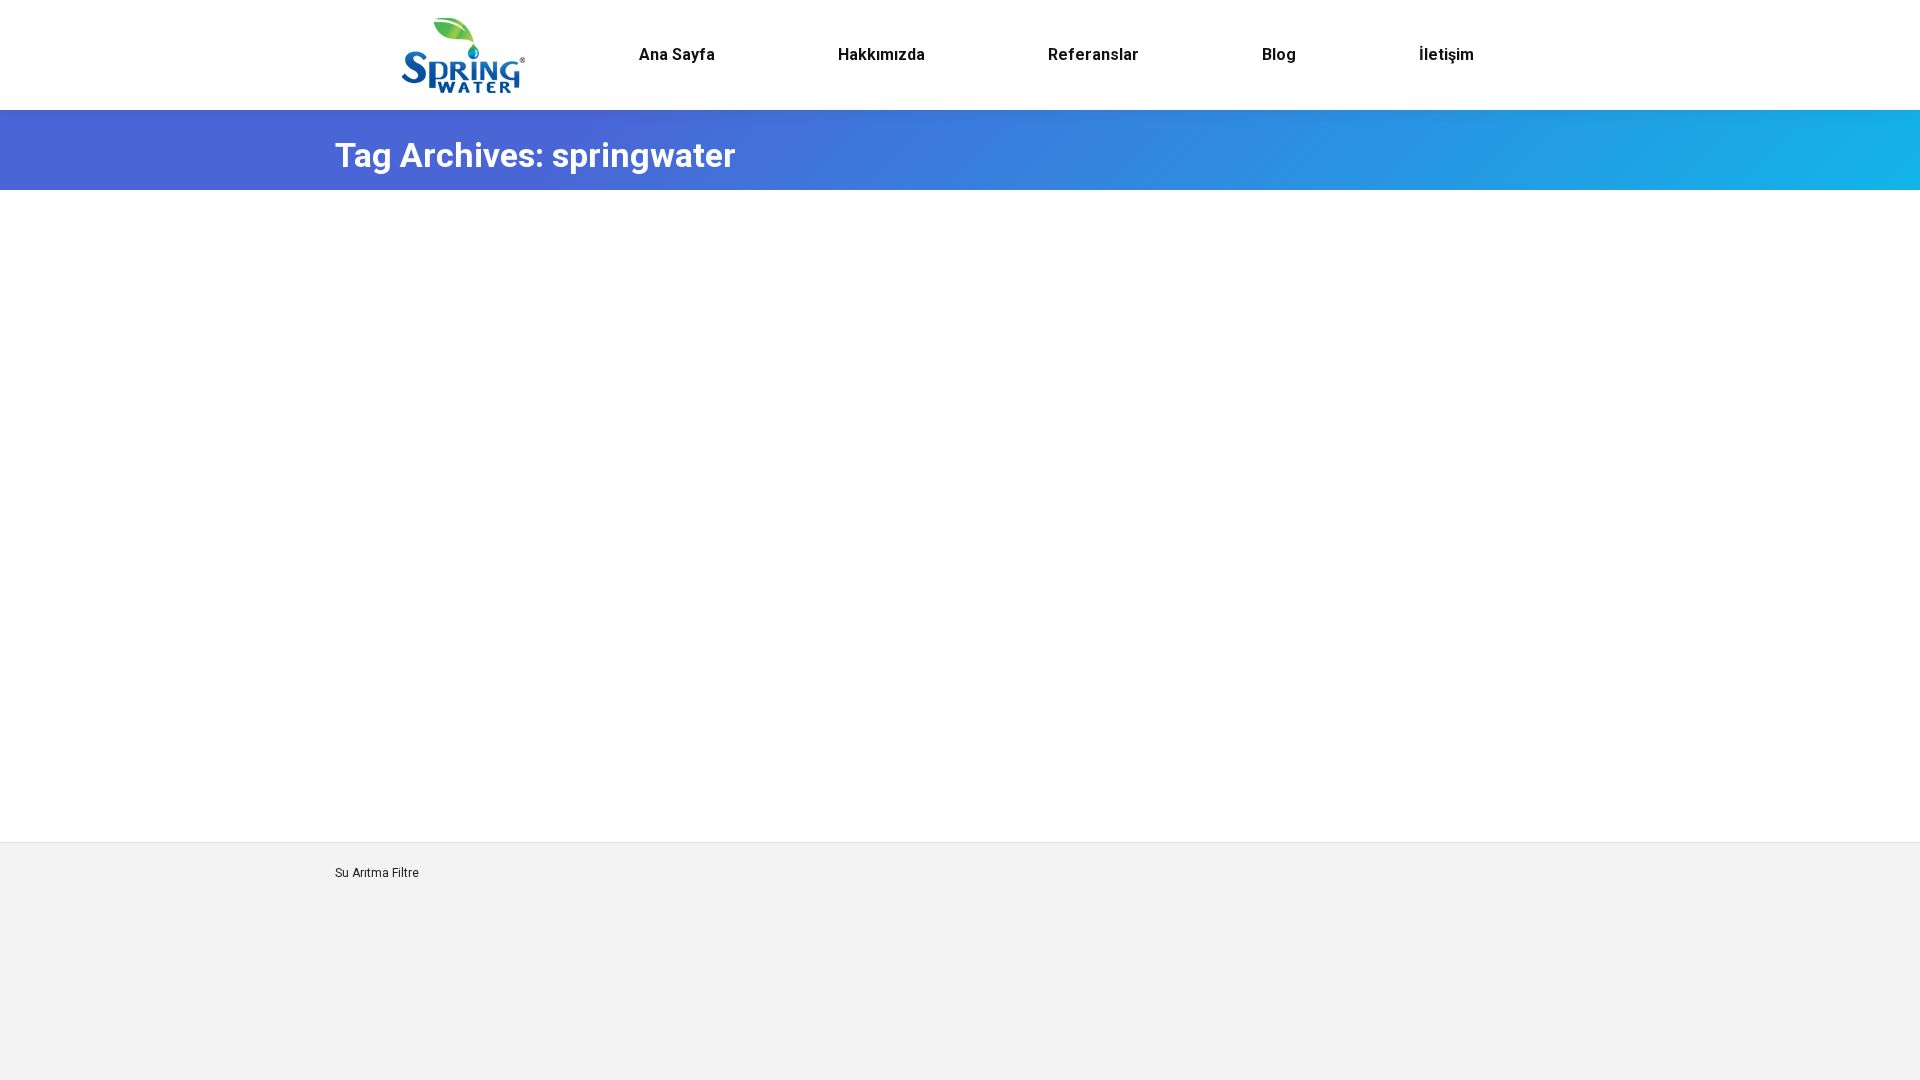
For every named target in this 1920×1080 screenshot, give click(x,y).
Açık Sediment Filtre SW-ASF (493, 295)
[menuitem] (676, 55)
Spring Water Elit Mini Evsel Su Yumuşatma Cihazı (587, 683)
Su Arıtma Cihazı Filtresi (426, 330)
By (533, 330)
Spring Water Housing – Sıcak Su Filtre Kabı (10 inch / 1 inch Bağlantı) (676, 489)
